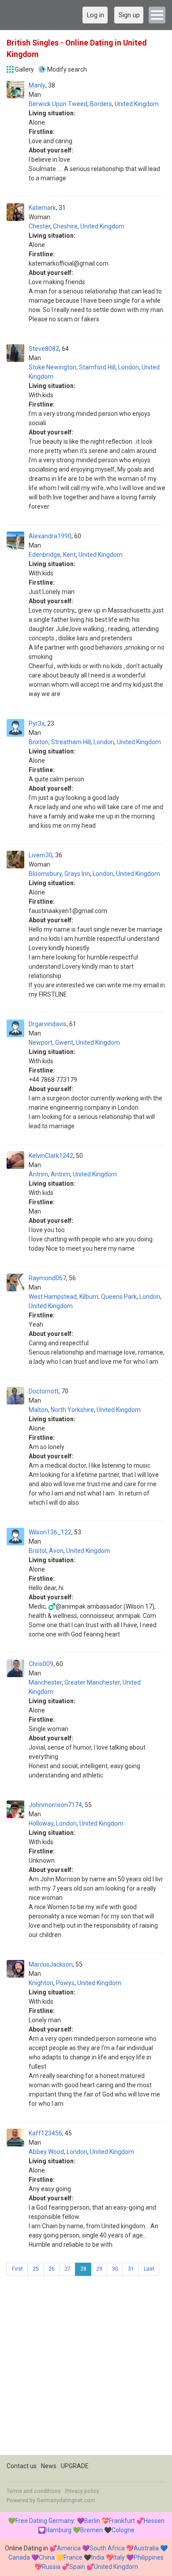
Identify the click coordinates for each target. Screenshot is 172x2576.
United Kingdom (137, 104)
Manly (37, 85)
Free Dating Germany (45, 2521)
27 (67, 2269)
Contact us (22, 2466)
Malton (38, 1410)
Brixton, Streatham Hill (60, 742)
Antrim (38, 1174)
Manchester (45, 1682)
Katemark (42, 208)
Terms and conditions (34, 2491)
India (98, 2557)
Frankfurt (122, 2521)
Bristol (37, 1551)
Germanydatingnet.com (66, 2500)
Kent (69, 555)
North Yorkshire (72, 1410)
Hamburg (58, 2530)
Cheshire (65, 226)
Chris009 (41, 1664)
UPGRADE (75, 2466)
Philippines (149, 2557)
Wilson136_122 (50, 1532)
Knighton (41, 1983)
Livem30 (41, 855)
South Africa (107, 2548)
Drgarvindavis (48, 1024)
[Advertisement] (86, 2369)
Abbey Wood (46, 2152)
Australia (146, 2548)
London (129, 367)
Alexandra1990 (50, 536)
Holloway (41, 1823)
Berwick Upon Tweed (58, 104)
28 (83, 2269)
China (47, 2557)
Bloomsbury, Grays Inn (59, 874)
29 (99, 2269)
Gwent (64, 1043)
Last (149, 2269)
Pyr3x (37, 723)
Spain (77, 2567)
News (49, 2466)
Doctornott (44, 1391)
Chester (39, 226)
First (17, 2269)
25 (36, 2269)
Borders (101, 104)
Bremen (92, 2530)
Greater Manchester (92, 1682)
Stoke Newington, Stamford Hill (72, 367)
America (69, 2548)
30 (115, 2269)
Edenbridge (45, 555)
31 (131, 2269)
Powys (65, 1983)
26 (52, 2269)
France (73, 2557)
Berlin (92, 2521)
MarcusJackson (51, 1964)
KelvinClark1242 (51, 1156)
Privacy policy (82, 2491)
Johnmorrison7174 (55, 1805)
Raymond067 (47, 1278)
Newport (41, 1043)
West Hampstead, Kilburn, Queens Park (83, 1297)
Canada (19, 2557)
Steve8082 (44, 349)
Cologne (123, 2530)
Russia (51, 2567)
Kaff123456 (45, 2133)
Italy (119, 2557)
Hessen (154, 2521)
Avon (56, 1551)
